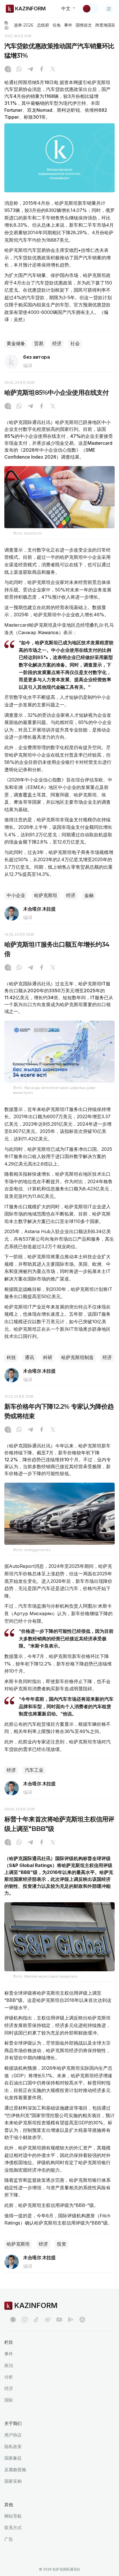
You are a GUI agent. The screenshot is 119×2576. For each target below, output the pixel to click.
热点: (7, 25)
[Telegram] (30, 70)
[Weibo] (48, 2320)
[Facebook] (42, 70)
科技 (11, 1357)
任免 (57, 25)
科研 (48, 1357)
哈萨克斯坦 (46, 895)
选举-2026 (24, 25)
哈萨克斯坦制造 (77, 1357)
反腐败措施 (15, 2470)
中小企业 (16, 895)
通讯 (29, 1357)
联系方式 (13, 2528)
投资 (62, 2244)
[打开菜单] (109, 9)
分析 (9, 2377)
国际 (9, 2400)
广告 (9, 2539)
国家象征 (13, 2458)
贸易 (39, 344)
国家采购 (13, 2481)
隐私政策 (13, 2446)
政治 (9, 2365)
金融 (89, 895)
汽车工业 (34, 1770)
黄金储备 (16, 344)
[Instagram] (8, 70)
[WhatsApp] (19, 70)
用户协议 (13, 2435)
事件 (68, 25)
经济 (57, 344)
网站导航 (13, 2516)
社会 (75, 344)
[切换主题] (90, 9)
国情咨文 (84, 25)
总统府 (43, 25)
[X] (53, 70)
